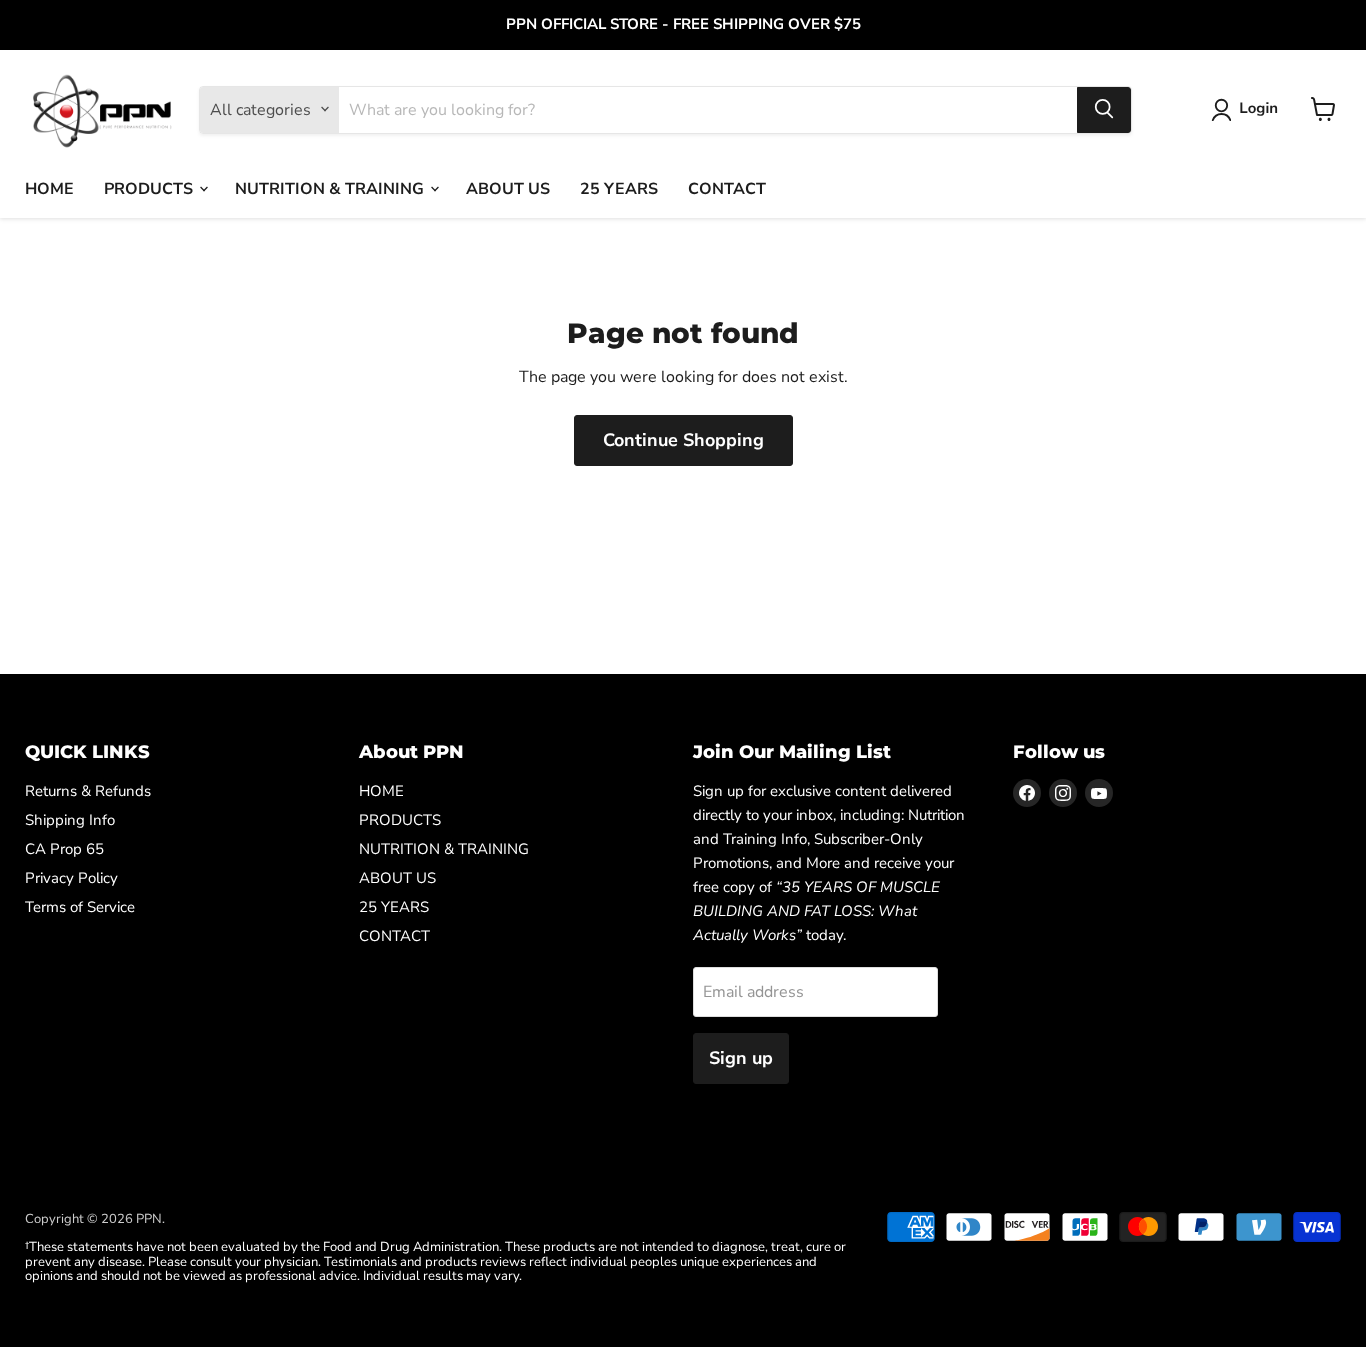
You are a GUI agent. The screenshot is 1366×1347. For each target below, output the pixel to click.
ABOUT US (508, 188)
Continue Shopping (683, 440)
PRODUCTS (150, 188)
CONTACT (727, 188)
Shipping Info (70, 820)
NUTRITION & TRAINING (331, 188)
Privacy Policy (71, 878)
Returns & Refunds (88, 791)
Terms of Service (80, 907)
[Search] (1104, 109)
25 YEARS (619, 188)
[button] (1248, 110)
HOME (49, 188)
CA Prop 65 (64, 849)
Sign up (741, 1058)
